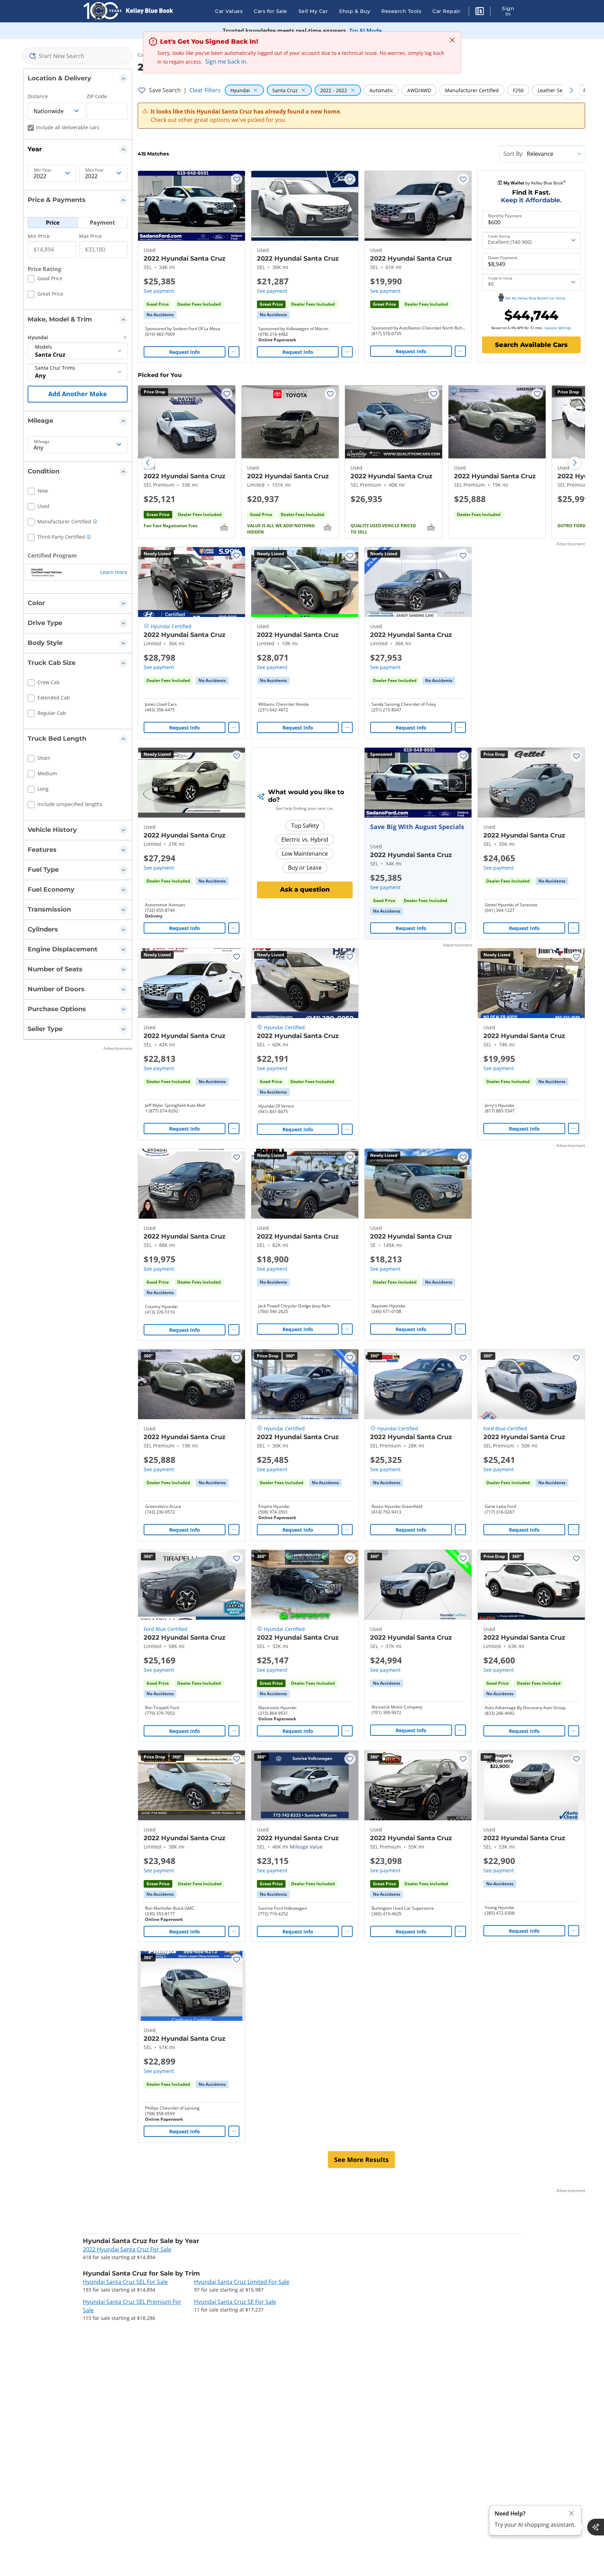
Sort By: (513, 154)
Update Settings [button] (558, 328)
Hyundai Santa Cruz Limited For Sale (242, 2282)
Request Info (185, 352)
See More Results (361, 2160)
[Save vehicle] (237, 179)
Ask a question (305, 890)
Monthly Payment (505, 216)
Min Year (43, 170)
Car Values (229, 11)
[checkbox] (45, 280)
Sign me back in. (226, 61)
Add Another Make (78, 394)
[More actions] (234, 352)
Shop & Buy (355, 11)
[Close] (571, 2513)
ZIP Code (97, 96)
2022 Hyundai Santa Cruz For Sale (127, 2249)
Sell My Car (313, 11)
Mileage (42, 442)
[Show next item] (457, 783)
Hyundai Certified (171, 626)
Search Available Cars (531, 345)
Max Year (95, 170)
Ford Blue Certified (505, 1428)
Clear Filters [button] (205, 90)
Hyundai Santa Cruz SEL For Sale (125, 2282)
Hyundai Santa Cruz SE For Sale (235, 2302)
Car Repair (446, 11)
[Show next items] (571, 90)
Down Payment (503, 258)
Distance (38, 96)
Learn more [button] (114, 572)
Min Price (39, 236)
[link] (160, 315)
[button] (480, 12)
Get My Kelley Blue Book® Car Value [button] (535, 298)
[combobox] (78, 56)
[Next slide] (575, 463)
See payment (159, 291)
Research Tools (401, 11)
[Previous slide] (148, 463)
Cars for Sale (271, 11)
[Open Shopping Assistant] (596, 2527)
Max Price (90, 236)
